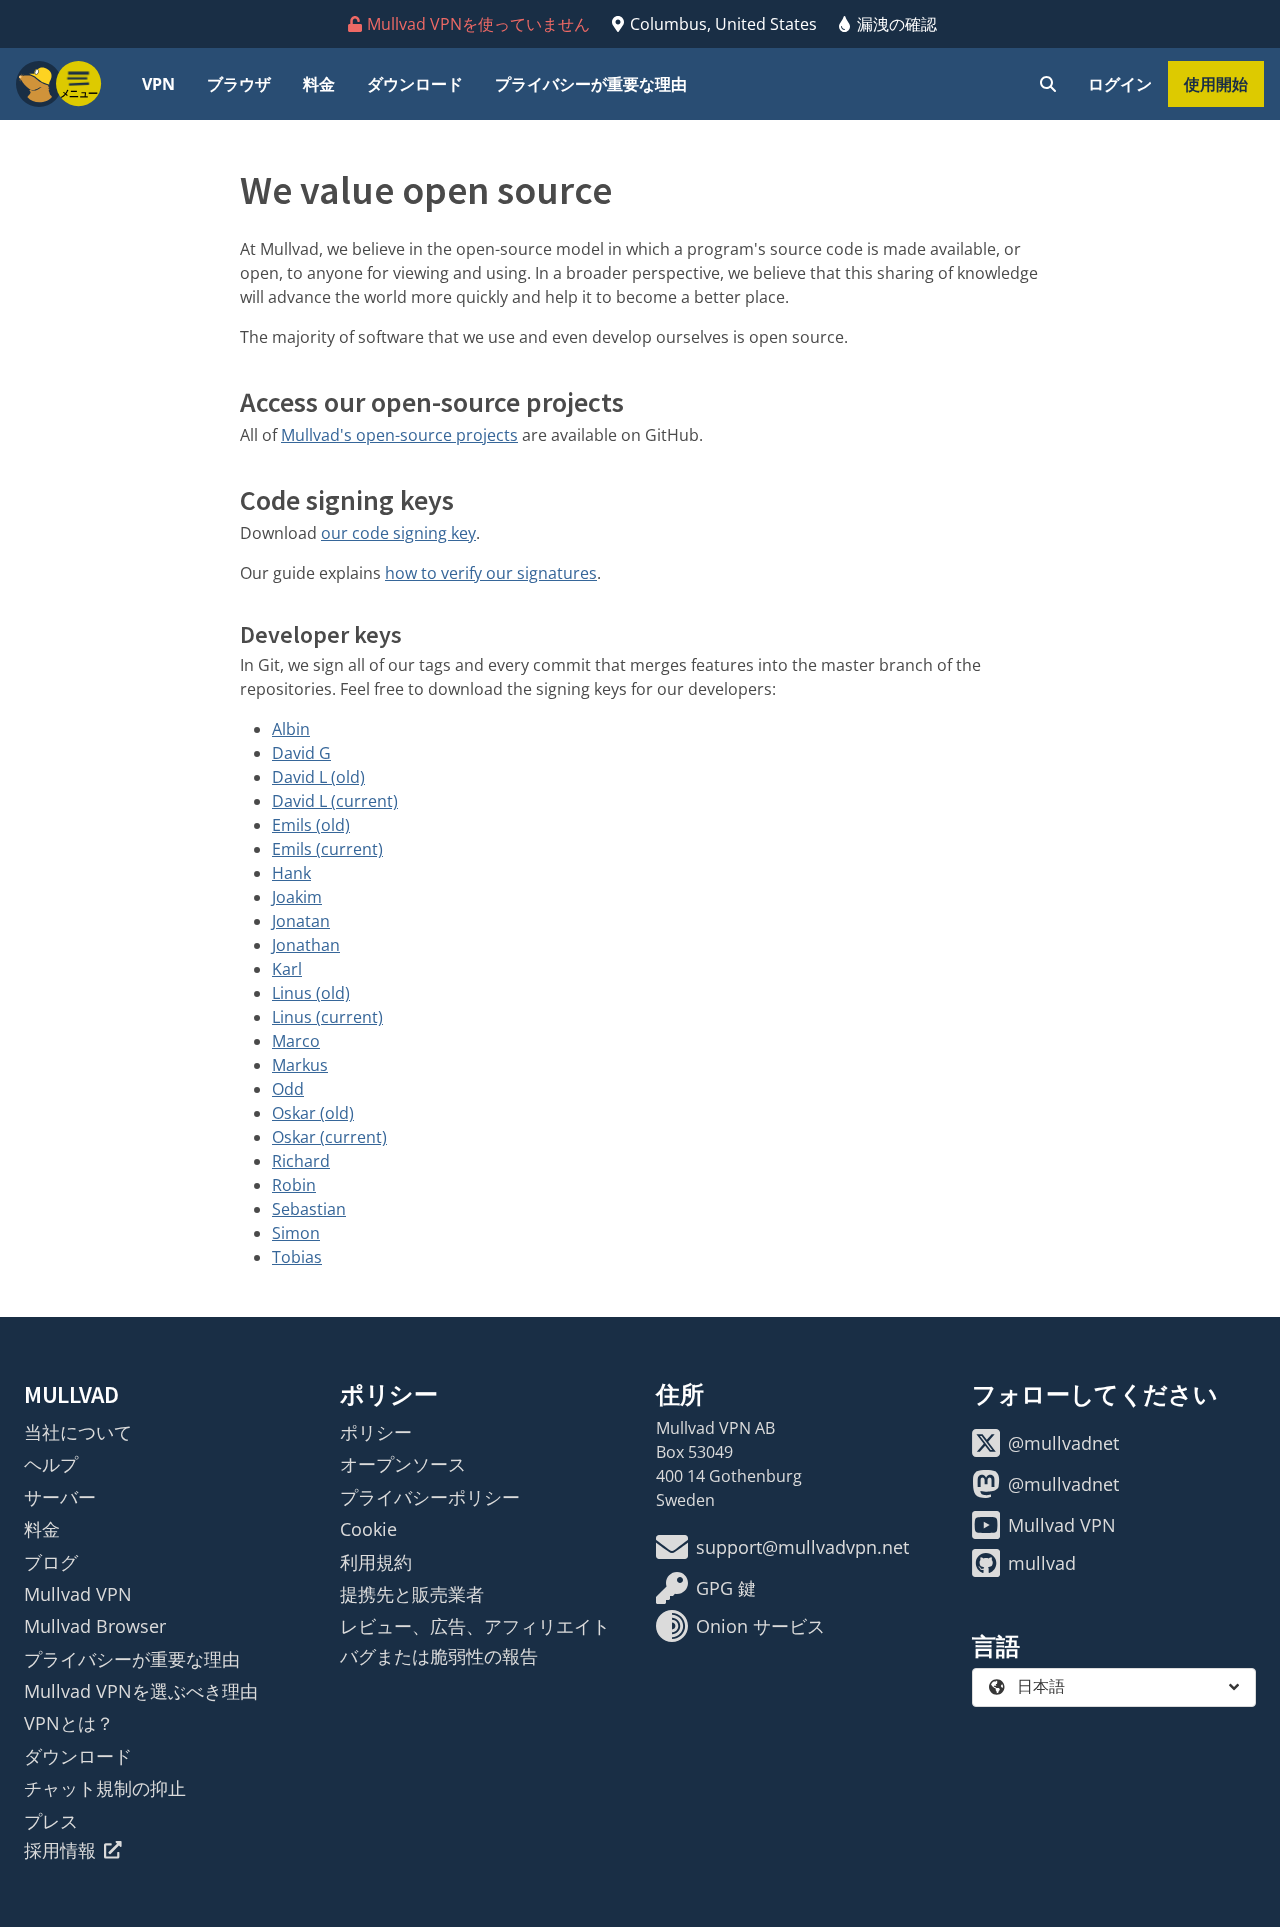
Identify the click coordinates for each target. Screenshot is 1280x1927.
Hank (291, 873)
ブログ (51, 1562)
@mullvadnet (1063, 1443)
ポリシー (376, 1432)
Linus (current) (327, 1017)
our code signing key (398, 533)
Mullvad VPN (78, 1594)
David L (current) (335, 801)
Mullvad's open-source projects (399, 435)
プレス (51, 1821)
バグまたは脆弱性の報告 (439, 1656)
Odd (288, 1089)
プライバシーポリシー (430, 1497)
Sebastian (309, 1209)
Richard (301, 1161)
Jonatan (301, 921)
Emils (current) (327, 849)
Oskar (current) (329, 1137)
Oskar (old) (313, 1113)
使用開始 (1216, 84)
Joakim (297, 897)
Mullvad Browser (95, 1626)
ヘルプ (51, 1464)
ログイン (1120, 84)
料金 (319, 84)
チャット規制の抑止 (105, 1788)
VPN (158, 84)
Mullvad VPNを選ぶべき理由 (141, 1691)
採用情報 (60, 1850)
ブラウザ (239, 84)
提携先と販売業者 (412, 1594)
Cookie (368, 1529)
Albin (291, 729)
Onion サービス (760, 1626)
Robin (294, 1185)
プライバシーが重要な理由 (591, 84)
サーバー (60, 1497)
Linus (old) (311, 993)
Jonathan (306, 945)
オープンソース (403, 1464)
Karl (287, 969)
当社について (78, 1432)
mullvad (1042, 1563)
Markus (300, 1065)
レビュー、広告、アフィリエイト (475, 1626)
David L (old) (318, 777)
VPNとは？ (69, 1723)
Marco (296, 1041)
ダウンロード (415, 84)
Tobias (297, 1257)
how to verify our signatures (491, 573)
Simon (296, 1233)
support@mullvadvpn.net (802, 1547)
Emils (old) (311, 825)
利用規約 (376, 1562)
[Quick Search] (1048, 84)
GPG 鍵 (726, 1588)
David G (301, 753)
